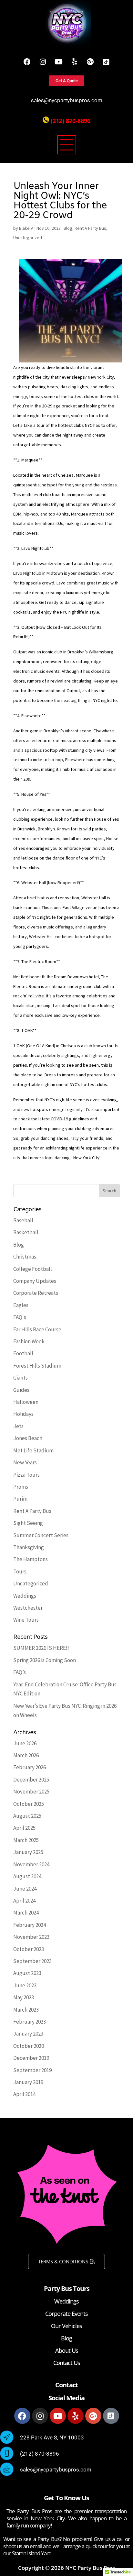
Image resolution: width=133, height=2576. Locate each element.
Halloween (26, 1402)
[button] (66, 146)
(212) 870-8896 (71, 121)
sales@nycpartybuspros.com (67, 100)
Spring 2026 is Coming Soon (45, 1660)
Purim (20, 1499)
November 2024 (31, 1864)
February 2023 (30, 2022)
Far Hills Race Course (37, 1329)
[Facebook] (27, 62)
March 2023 (26, 2010)
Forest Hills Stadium (37, 1366)
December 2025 (31, 1780)
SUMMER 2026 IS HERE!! (41, 1648)
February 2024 (30, 1925)
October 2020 (29, 2046)
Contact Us (67, 2363)
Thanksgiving (29, 1547)
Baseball (23, 1220)
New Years (25, 1462)
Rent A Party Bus (90, 228)
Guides (21, 1390)
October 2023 (29, 1949)
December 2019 (31, 2058)
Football (23, 1353)
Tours (20, 1571)
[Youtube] (59, 62)
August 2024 (27, 1876)
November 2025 (31, 1792)
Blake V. (26, 228)
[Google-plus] (90, 62)
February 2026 (30, 1767)
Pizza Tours (26, 1475)
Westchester (28, 1608)
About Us (67, 2350)
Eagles (21, 1305)
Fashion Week (29, 1341)
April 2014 (24, 2094)
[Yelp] (75, 62)
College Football (33, 1269)
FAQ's (20, 1317)
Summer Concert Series (41, 1535)
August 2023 (27, 1973)
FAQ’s (20, 1672)
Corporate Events (66, 2314)
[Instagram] (43, 62)
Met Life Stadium (33, 1450)
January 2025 (28, 1852)
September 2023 (32, 1961)
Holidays (23, 1414)
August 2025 (27, 1816)
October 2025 (29, 1804)
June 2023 (25, 1985)
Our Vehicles (66, 2326)
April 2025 (24, 1828)
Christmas (25, 1257)
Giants (20, 1378)
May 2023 (24, 1997)
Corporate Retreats (36, 1293)
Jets (18, 1426)
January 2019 (28, 2082)
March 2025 (26, 1840)
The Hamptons (31, 1559)
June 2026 (25, 1743)
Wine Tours (26, 1620)
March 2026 (26, 1755)
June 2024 (25, 1889)
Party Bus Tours (67, 2288)
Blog (68, 228)
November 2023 (31, 1937)
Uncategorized (28, 238)
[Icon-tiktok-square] (106, 62)
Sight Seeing (28, 1523)
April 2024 (24, 1901)
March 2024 (26, 1913)
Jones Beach (28, 1438)
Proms (21, 1487)
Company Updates (35, 1281)
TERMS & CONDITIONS (63, 2261)
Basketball (26, 1232)
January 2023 (28, 2034)
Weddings (25, 1596)
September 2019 (32, 2070)
